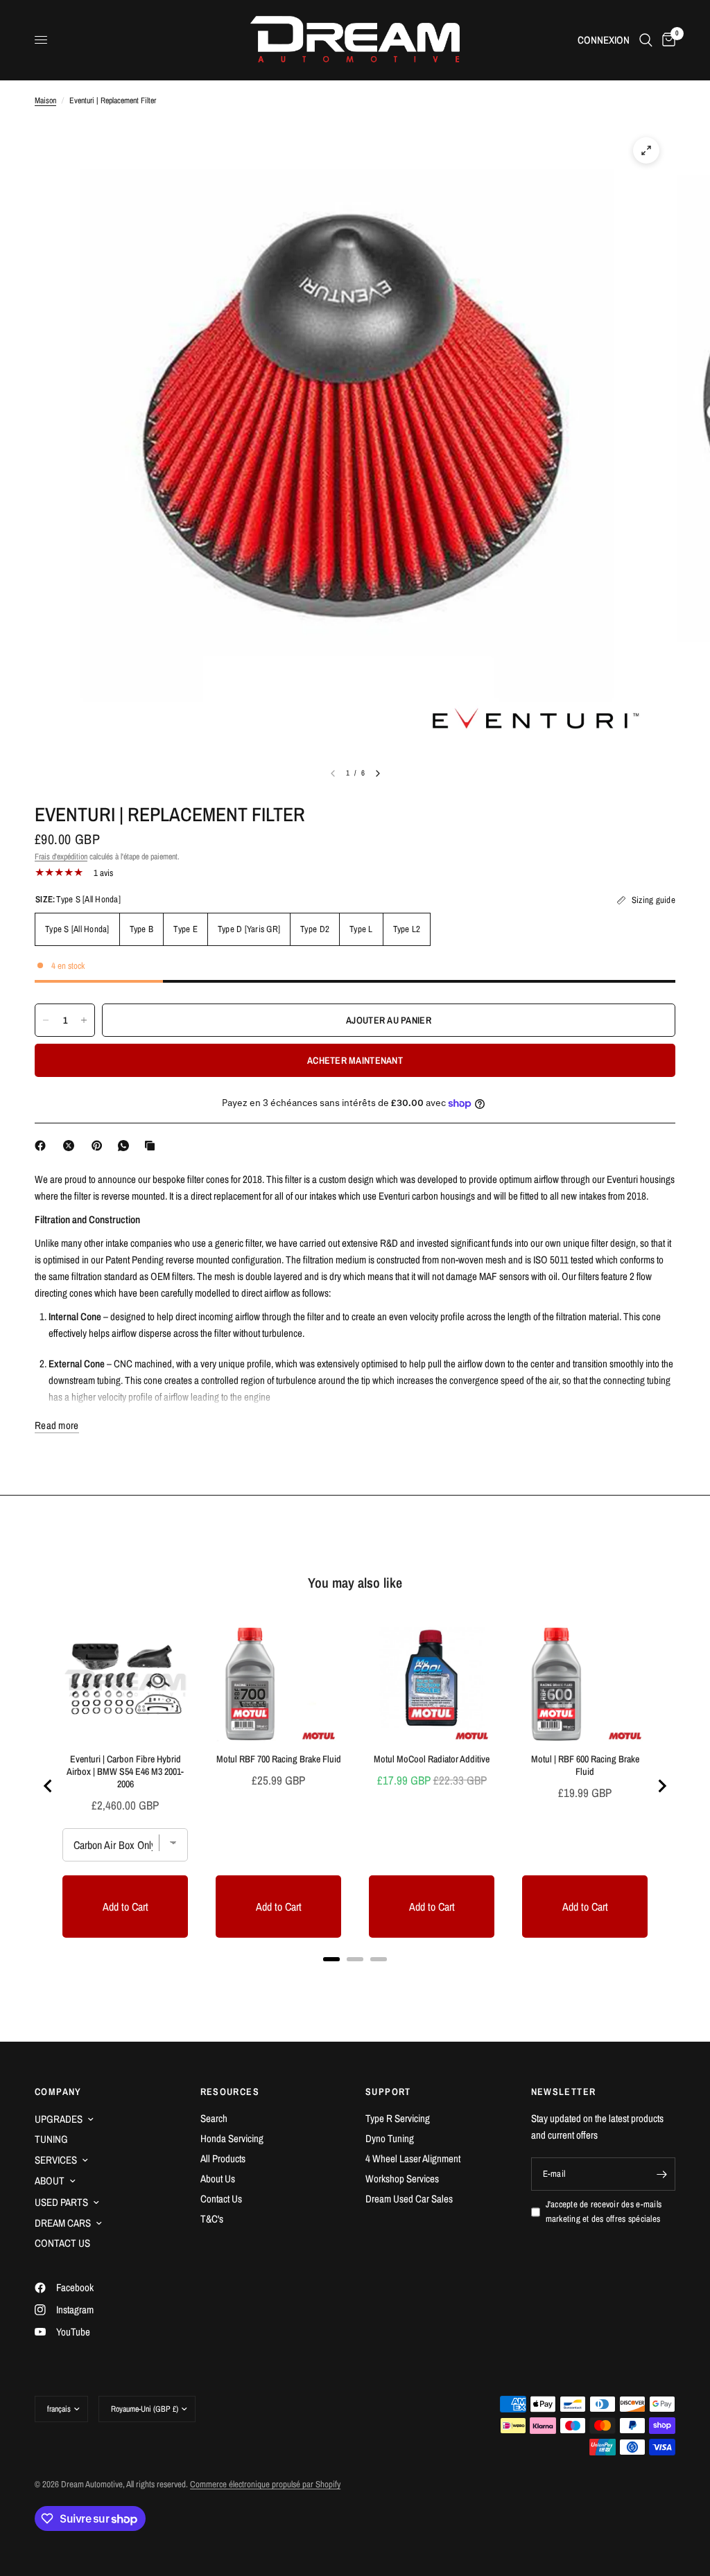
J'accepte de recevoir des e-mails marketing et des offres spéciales (604, 2211)
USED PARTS (61, 2202)
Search (214, 2118)
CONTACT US (62, 2243)
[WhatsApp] (126, 1146)
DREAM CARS (63, 2223)
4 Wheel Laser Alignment (413, 2158)
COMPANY (58, 2092)
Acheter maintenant (355, 1060)
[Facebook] (43, 1146)
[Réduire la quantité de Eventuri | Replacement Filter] (46, 1020)
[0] (666, 40)
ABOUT (50, 2181)
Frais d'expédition (61, 857)
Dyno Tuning (390, 2138)
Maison (45, 100)
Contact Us (221, 2199)
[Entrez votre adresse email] (661, 2174)
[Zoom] (646, 150)
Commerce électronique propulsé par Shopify (265, 2484)
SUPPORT (388, 2092)
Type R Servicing (398, 2118)
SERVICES (56, 2160)
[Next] (378, 773)
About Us (218, 2179)
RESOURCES (230, 2092)
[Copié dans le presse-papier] (153, 1146)
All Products (223, 2158)
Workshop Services (402, 2179)
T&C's (212, 2219)
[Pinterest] (100, 1146)
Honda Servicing (232, 2138)
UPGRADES (59, 2119)
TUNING (51, 2139)
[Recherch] (646, 40)
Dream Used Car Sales (409, 2199)
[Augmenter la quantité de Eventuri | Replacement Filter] (84, 1020)
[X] (71, 1146)
